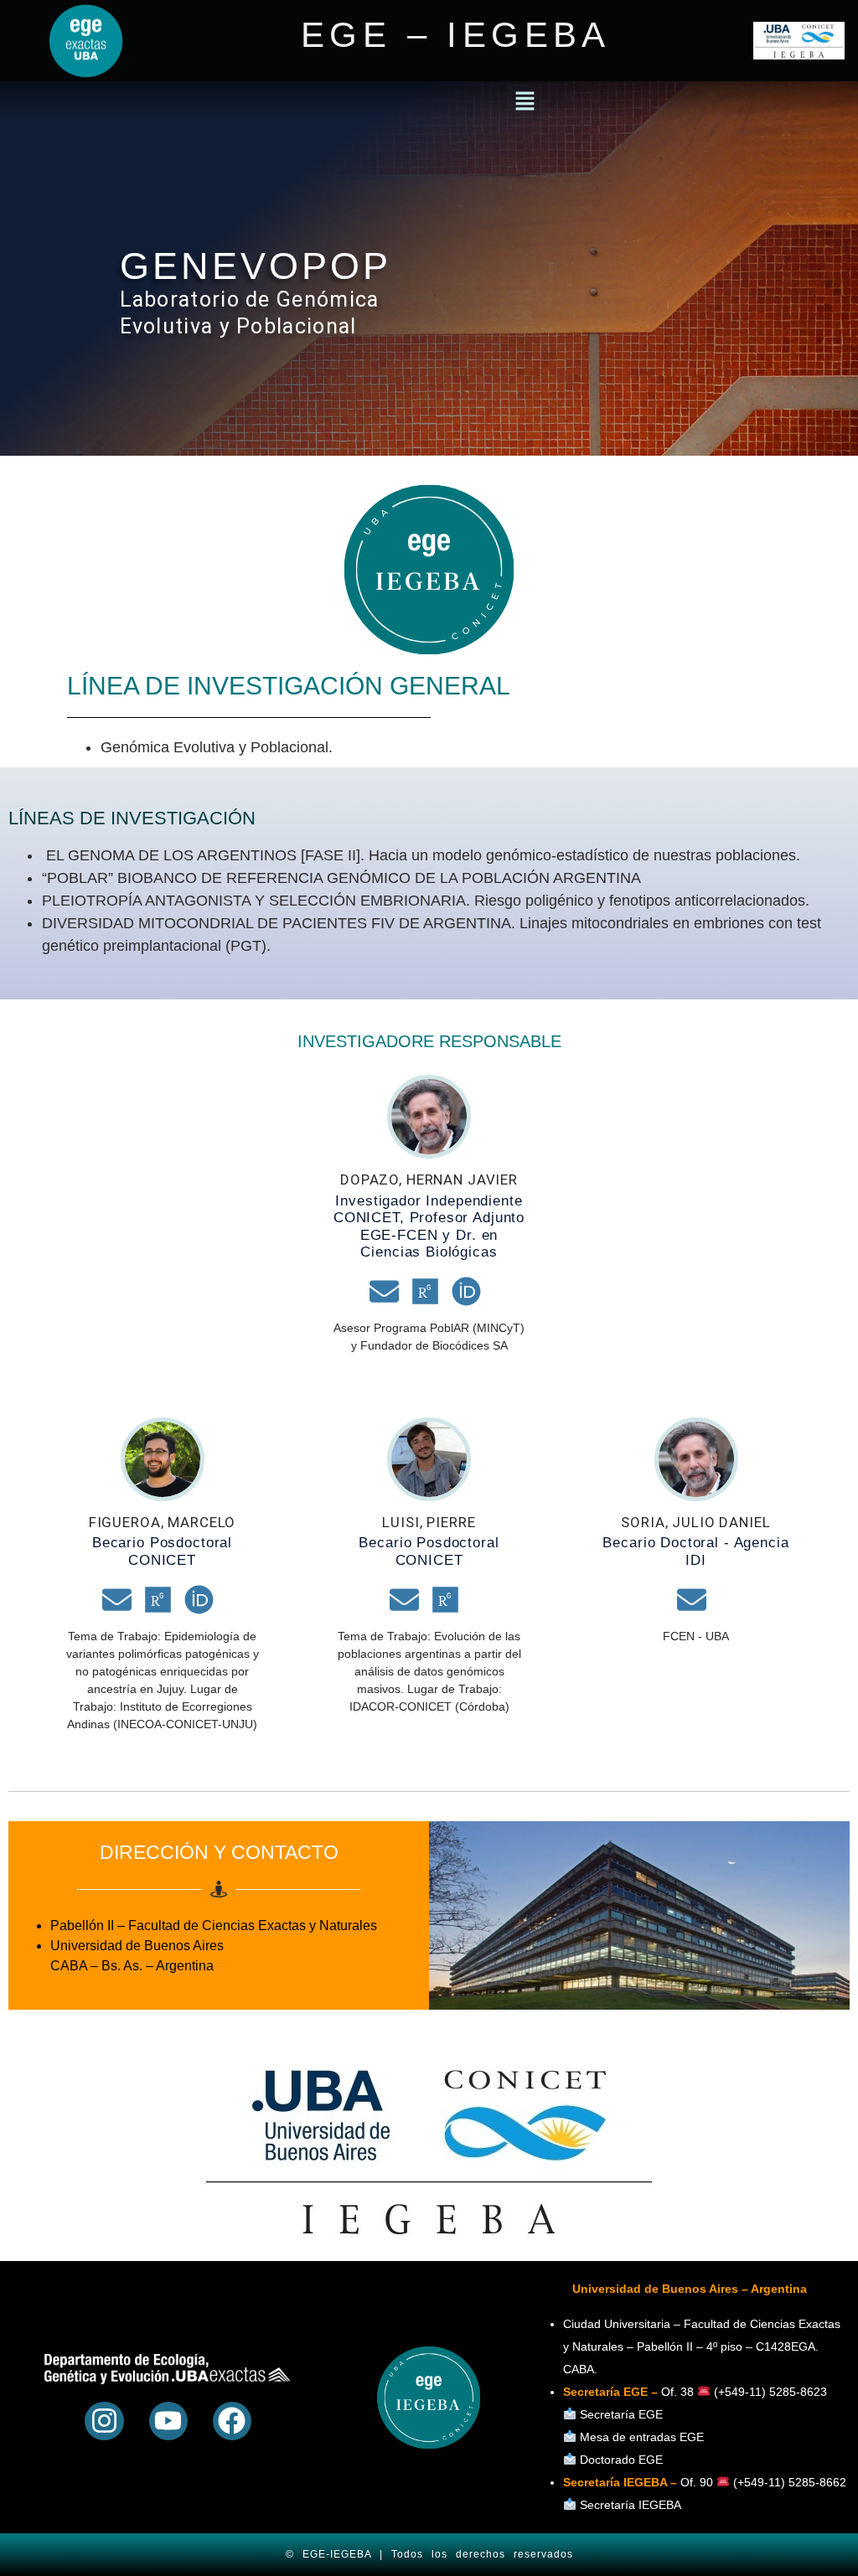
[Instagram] (104, 2421)
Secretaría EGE (621, 2414)
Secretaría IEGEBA (629, 2505)
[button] (525, 102)
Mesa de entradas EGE (642, 2437)
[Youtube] (168, 2421)
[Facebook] (232, 2421)
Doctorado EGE (621, 2460)
